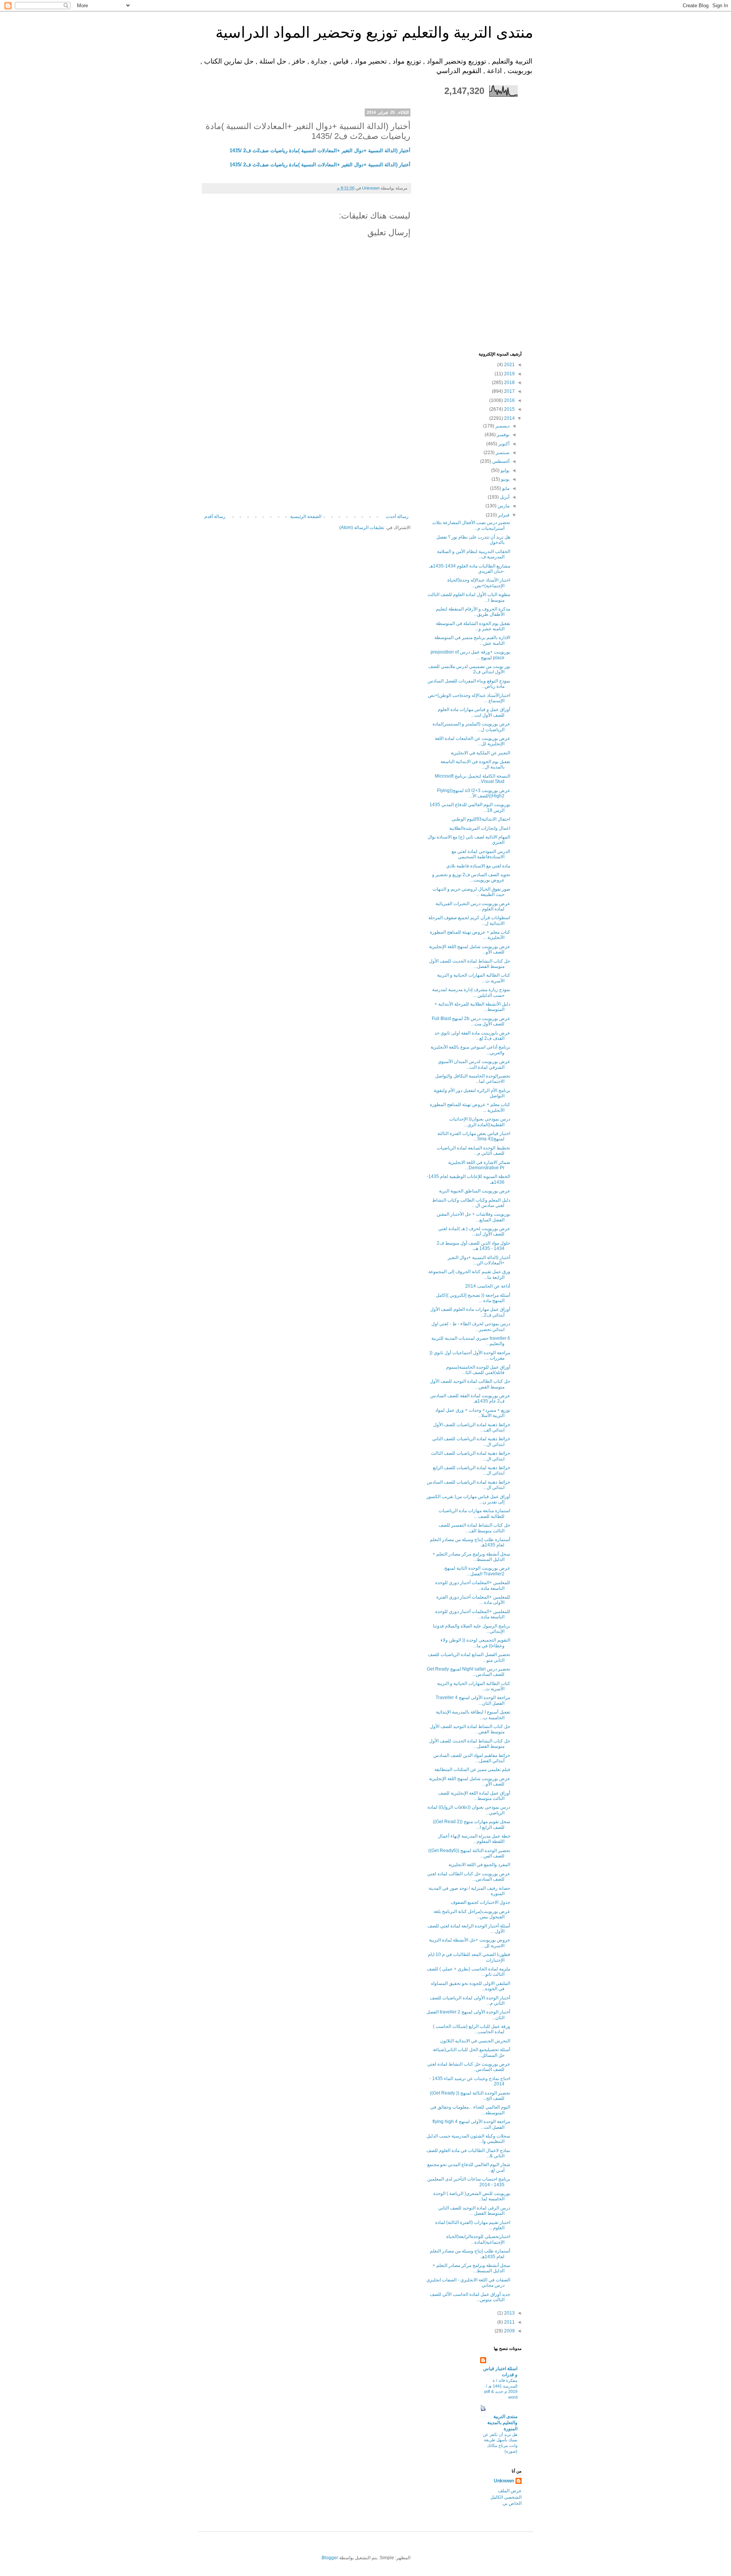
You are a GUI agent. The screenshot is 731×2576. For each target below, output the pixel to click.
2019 (509, 374)
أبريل (504, 497)
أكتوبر (503, 444)
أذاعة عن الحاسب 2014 (488, 1286)
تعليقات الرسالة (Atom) (362, 528)
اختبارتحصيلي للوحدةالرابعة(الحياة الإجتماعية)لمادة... (478, 2239)
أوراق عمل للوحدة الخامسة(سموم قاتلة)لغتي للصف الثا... (478, 1370)
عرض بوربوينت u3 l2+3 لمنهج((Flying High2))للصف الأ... (474, 793)
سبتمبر (502, 453)
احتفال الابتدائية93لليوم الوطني (481, 819)
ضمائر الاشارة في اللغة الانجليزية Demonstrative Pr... (479, 1165)
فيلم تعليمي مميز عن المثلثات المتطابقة (472, 1769)
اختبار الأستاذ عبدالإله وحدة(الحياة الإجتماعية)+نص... (479, 583)
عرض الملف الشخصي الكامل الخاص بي (506, 2497)
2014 (509, 418)
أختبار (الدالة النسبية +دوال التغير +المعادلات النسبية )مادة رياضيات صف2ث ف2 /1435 (320, 151)
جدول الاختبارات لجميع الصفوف (480, 1902)
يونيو (505, 479)
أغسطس (500, 461)
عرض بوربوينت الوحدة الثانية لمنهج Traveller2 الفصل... (477, 1571)
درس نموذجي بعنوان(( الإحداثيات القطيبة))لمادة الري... (480, 1122)
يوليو (504, 470)
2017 (509, 391)
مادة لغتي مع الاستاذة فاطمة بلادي (478, 866)
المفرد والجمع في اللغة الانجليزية (479, 1865)
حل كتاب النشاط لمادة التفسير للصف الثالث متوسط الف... (474, 1528)
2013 (509, 2313)
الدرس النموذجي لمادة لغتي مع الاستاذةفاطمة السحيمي (481, 854)
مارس (503, 506)
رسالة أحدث (397, 516)
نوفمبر (503, 435)
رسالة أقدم (215, 516)
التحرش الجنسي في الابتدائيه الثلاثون (475, 2041)
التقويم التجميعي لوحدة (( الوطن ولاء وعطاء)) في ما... (475, 1643)
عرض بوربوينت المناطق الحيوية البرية (475, 1191)
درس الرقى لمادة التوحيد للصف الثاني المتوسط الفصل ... (474, 2211)
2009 (509, 2331)
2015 (509, 409)
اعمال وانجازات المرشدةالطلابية (480, 828)
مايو (505, 488)
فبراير (503, 515)
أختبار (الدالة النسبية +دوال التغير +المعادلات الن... (479, 1260)
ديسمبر (502, 426)
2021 (509, 365)
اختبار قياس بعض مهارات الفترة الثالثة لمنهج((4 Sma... (474, 1136)
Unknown (504, 2481)
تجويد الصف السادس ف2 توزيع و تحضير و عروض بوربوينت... (471, 877)
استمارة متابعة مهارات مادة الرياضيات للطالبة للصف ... (474, 1513)
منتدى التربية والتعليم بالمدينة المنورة (502, 2423)
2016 (509, 400)
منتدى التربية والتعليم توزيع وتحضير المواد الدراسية (374, 32)
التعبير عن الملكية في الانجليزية (480, 753)
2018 (509, 383)
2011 (509, 2322)
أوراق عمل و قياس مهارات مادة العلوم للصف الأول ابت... (474, 712)
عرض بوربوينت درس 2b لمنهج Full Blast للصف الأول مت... (471, 1021)
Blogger (330, 2558)
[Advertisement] (306, 457)
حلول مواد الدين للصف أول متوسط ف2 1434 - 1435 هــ (473, 1246)
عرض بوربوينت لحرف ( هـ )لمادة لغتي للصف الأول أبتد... (474, 1231)
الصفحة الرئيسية (306, 516)
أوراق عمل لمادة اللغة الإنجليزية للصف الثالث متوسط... (474, 1796)
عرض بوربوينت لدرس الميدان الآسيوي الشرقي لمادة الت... (474, 1064)
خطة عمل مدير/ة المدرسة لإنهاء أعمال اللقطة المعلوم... (474, 1839)
